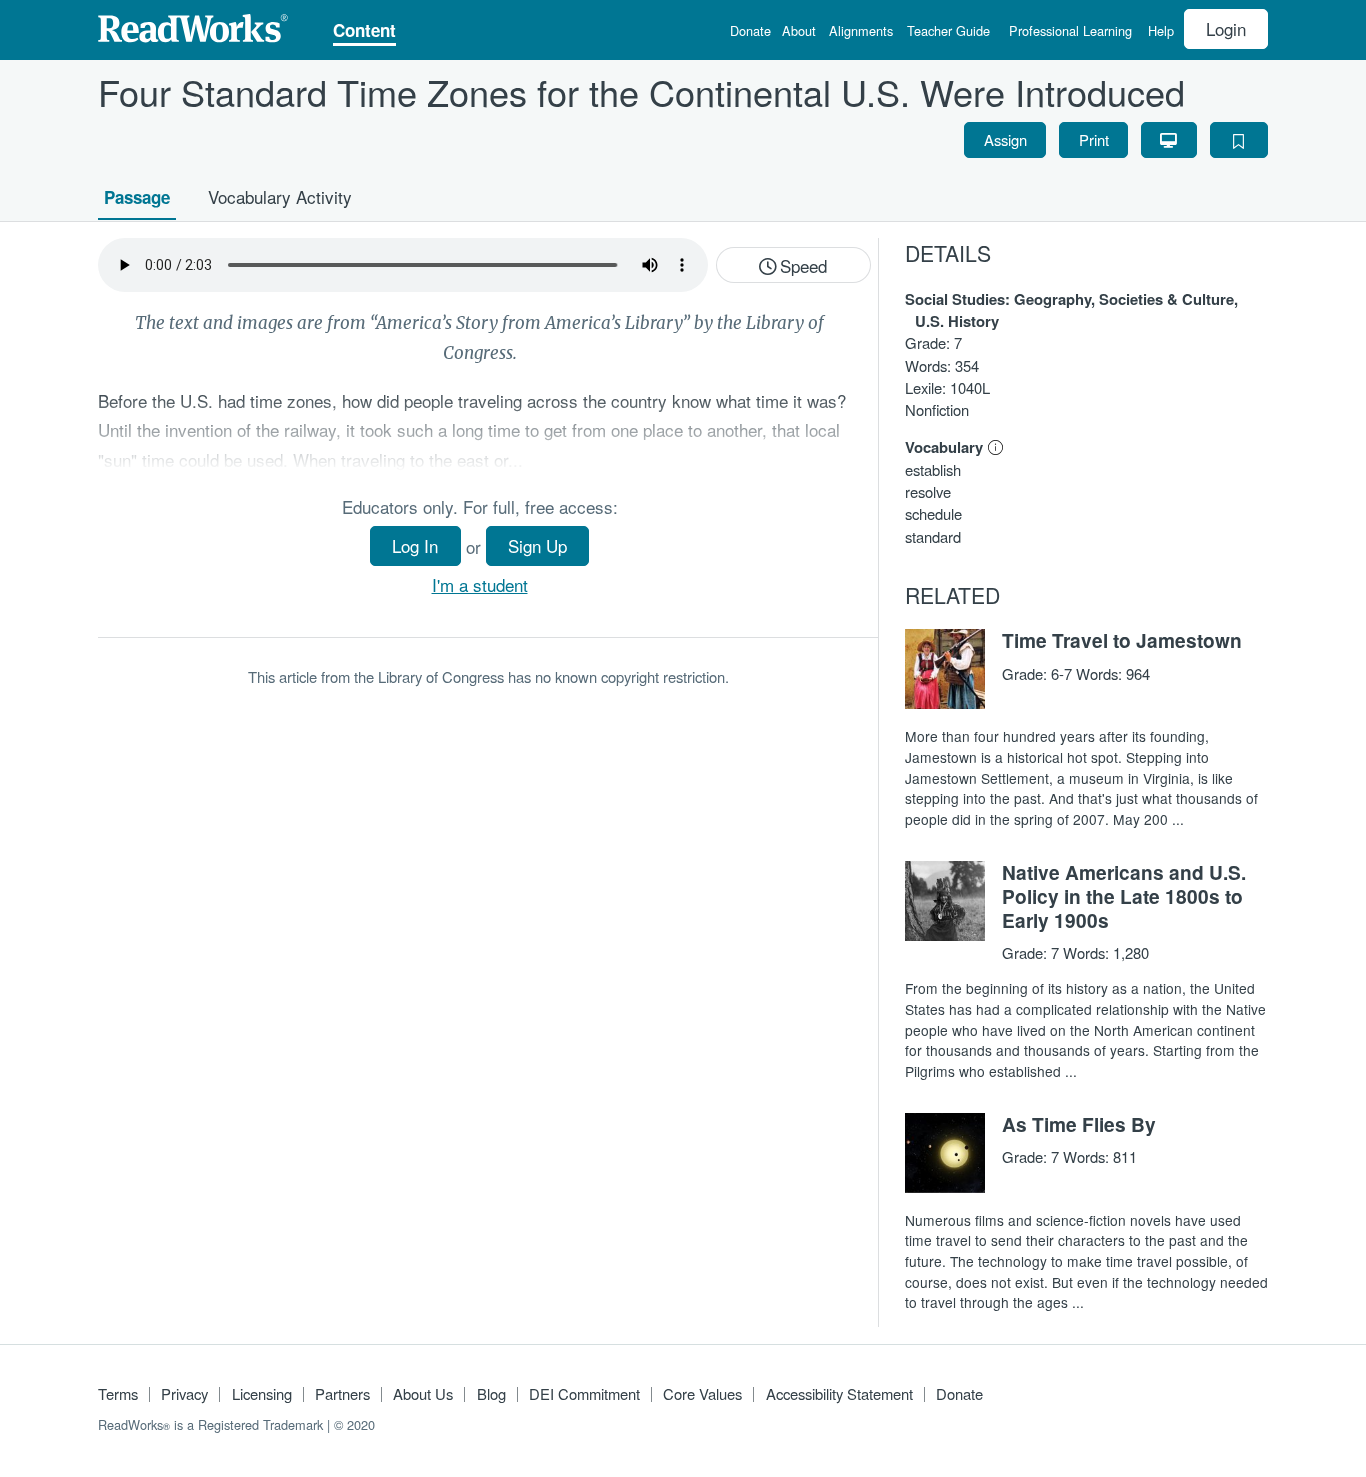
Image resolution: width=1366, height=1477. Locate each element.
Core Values (702, 1393)
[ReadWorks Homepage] (193, 25)
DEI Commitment (584, 1393)
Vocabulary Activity (280, 196)
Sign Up (537, 545)
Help (1161, 32)
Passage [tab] (137, 197)
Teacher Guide (948, 32)
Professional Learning (1070, 32)
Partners (342, 1393)
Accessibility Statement (839, 1393)
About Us (423, 1393)
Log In (415, 545)
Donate (750, 32)
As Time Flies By (1079, 1124)
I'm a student (480, 584)
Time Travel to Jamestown (1122, 640)
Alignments (861, 32)
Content (364, 32)
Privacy (184, 1393)
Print (1094, 138)
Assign (1005, 138)
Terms (118, 1393)
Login (1226, 28)
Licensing (262, 1393)
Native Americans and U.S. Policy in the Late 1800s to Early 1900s (1124, 896)
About (799, 32)
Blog (491, 1393)
